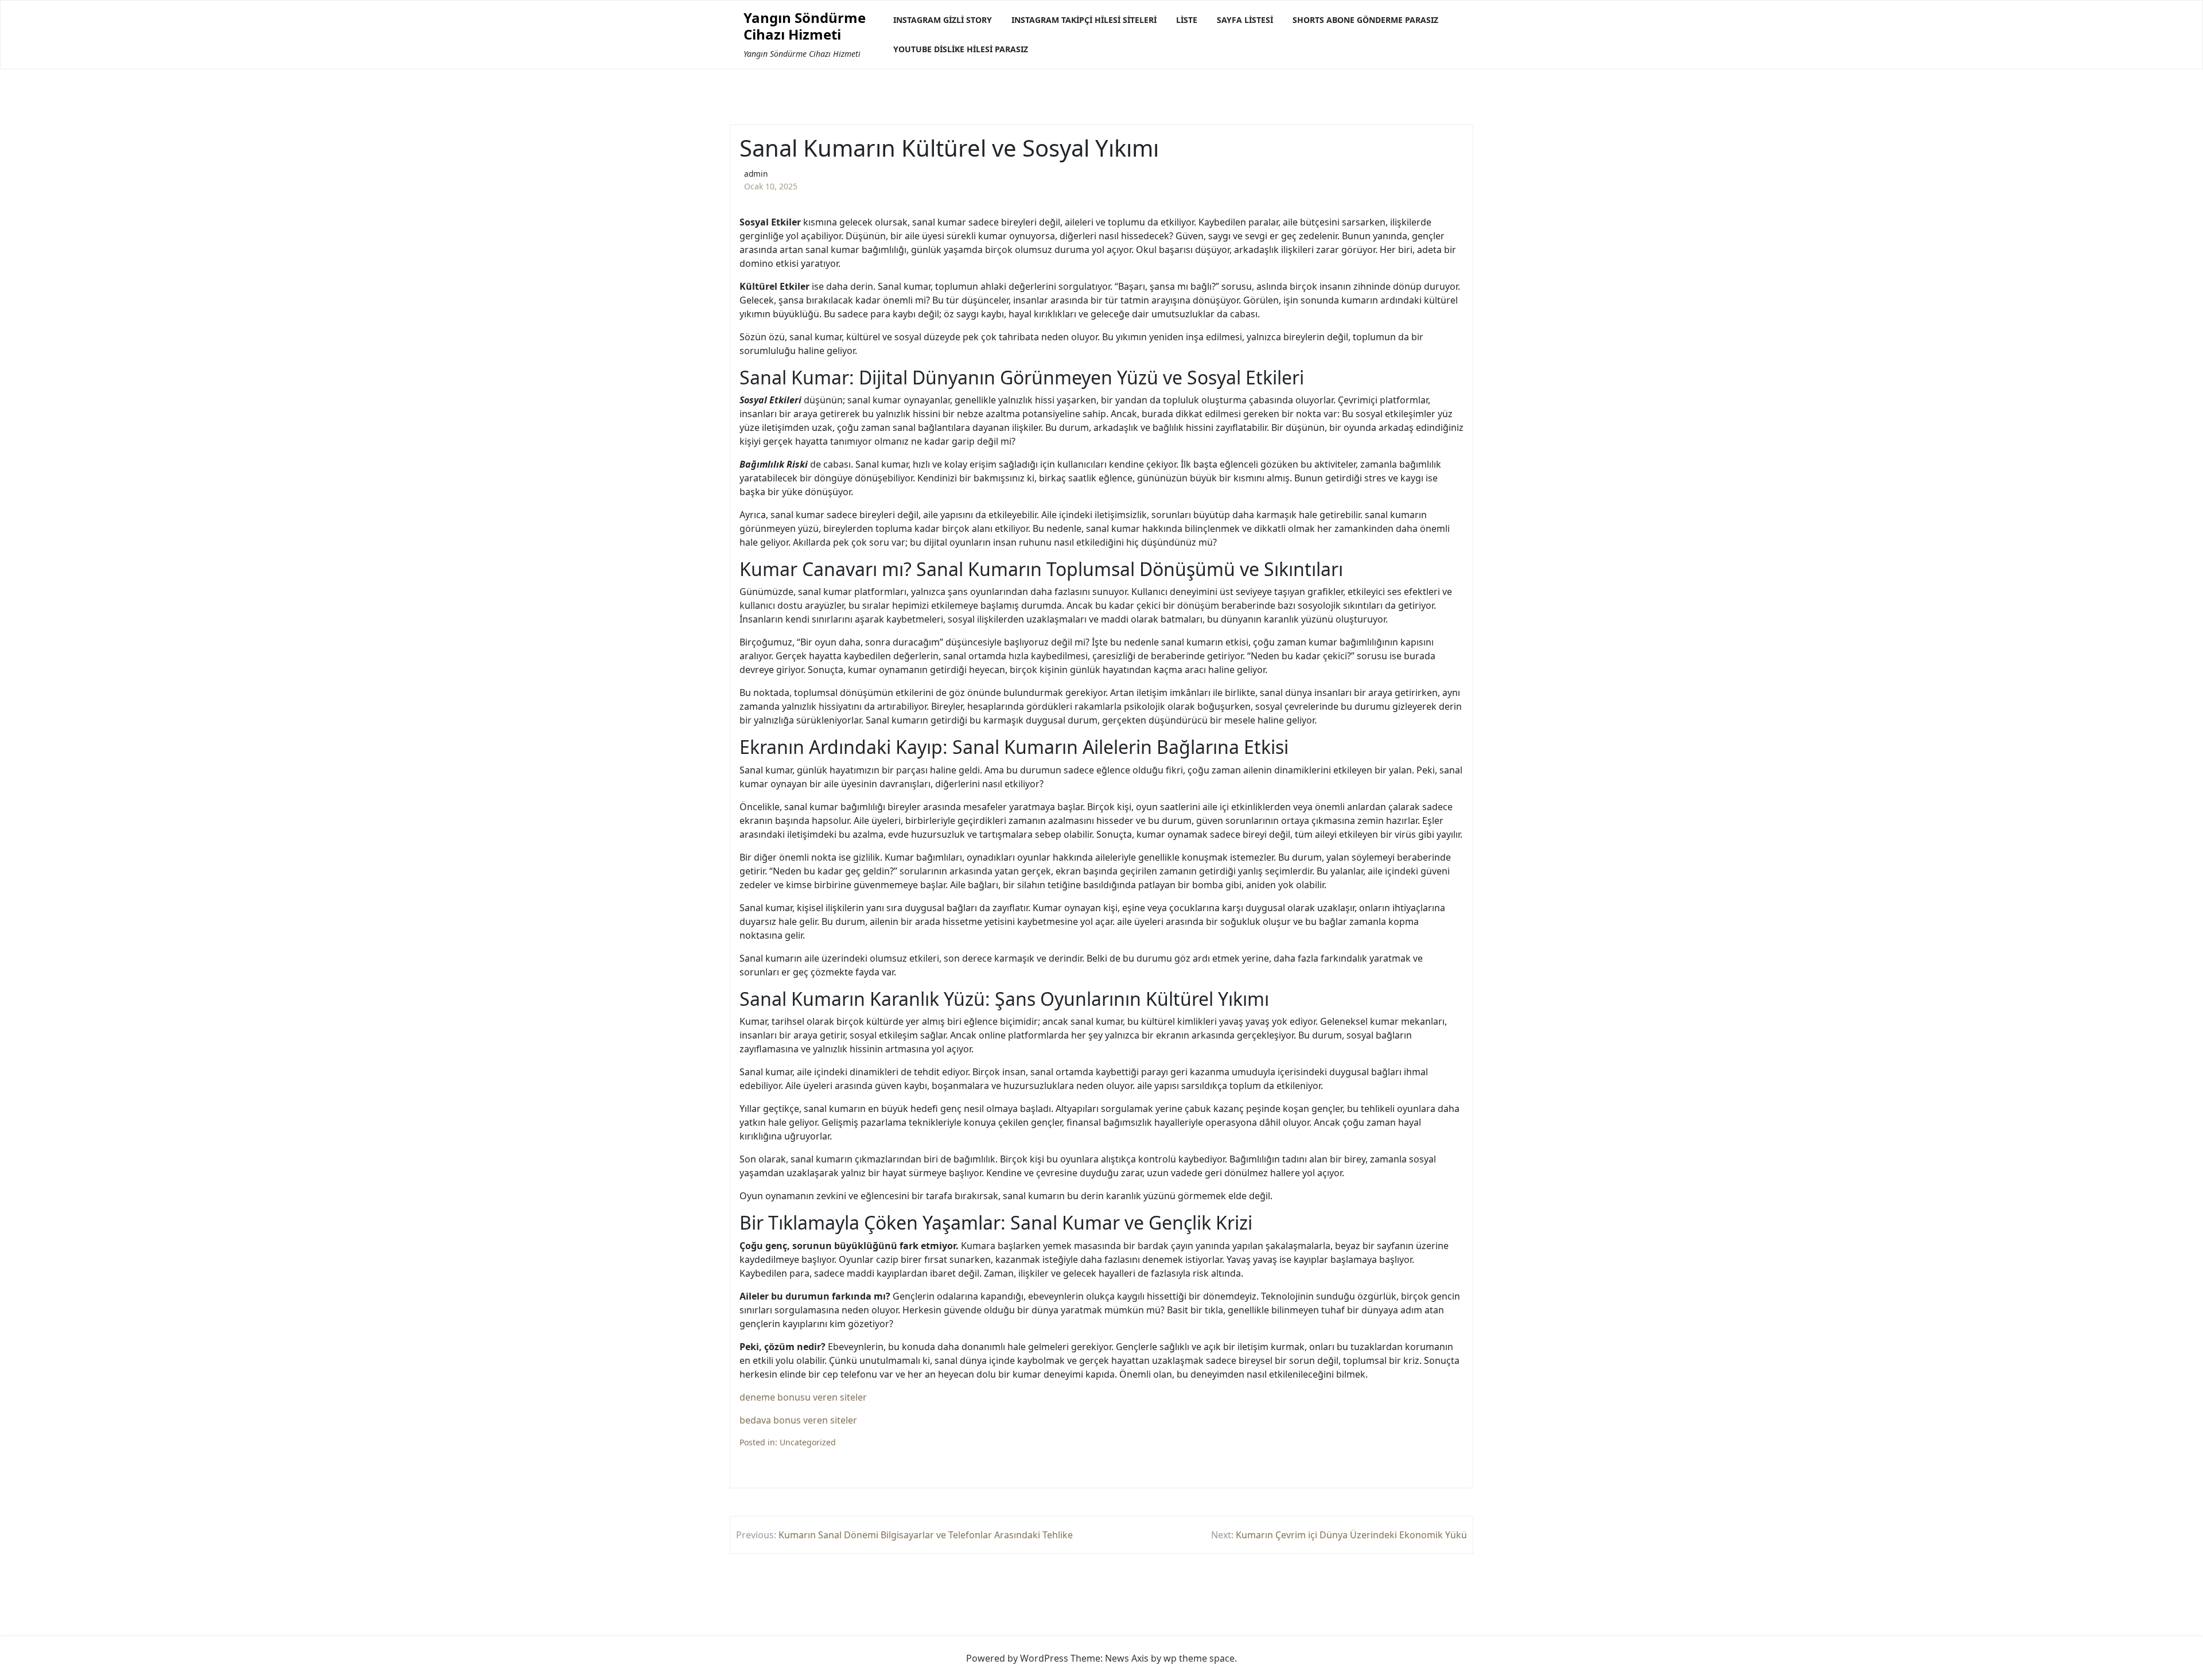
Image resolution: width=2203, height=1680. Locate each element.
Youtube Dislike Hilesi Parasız (961, 49)
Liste (1187, 20)
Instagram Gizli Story (943, 20)
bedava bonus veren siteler (798, 1420)
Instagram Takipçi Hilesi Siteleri (1084, 20)
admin (756, 174)
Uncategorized (808, 1442)
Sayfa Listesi (1245, 20)
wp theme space (1199, 1658)
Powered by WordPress (1017, 1658)
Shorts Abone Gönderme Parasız (1365, 20)
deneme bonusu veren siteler (803, 1397)
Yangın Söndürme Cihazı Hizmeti (805, 26)
